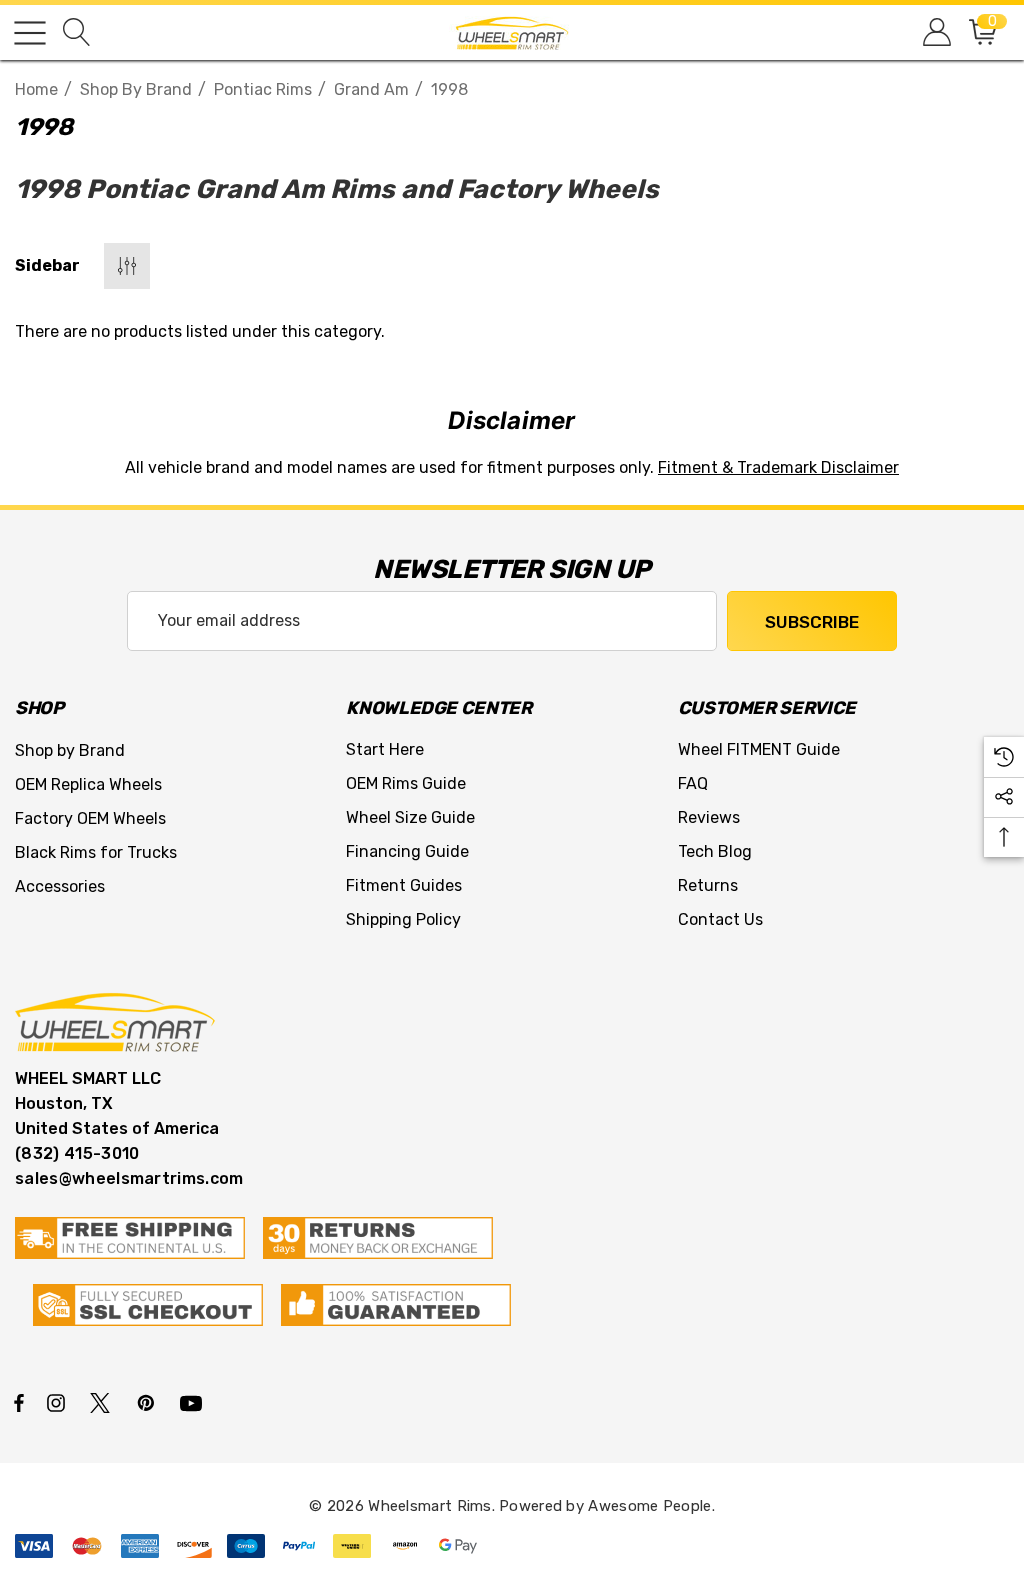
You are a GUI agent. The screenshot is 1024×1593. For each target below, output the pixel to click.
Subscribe (812, 622)
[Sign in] (935, 32)
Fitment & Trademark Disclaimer (778, 467)
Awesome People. (651, 1506)
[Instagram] (59, 1402)
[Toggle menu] (30, 33)
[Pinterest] (149, 1402)
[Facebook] (19, 1402)
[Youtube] (194, 1402)
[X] (104, 1402)
